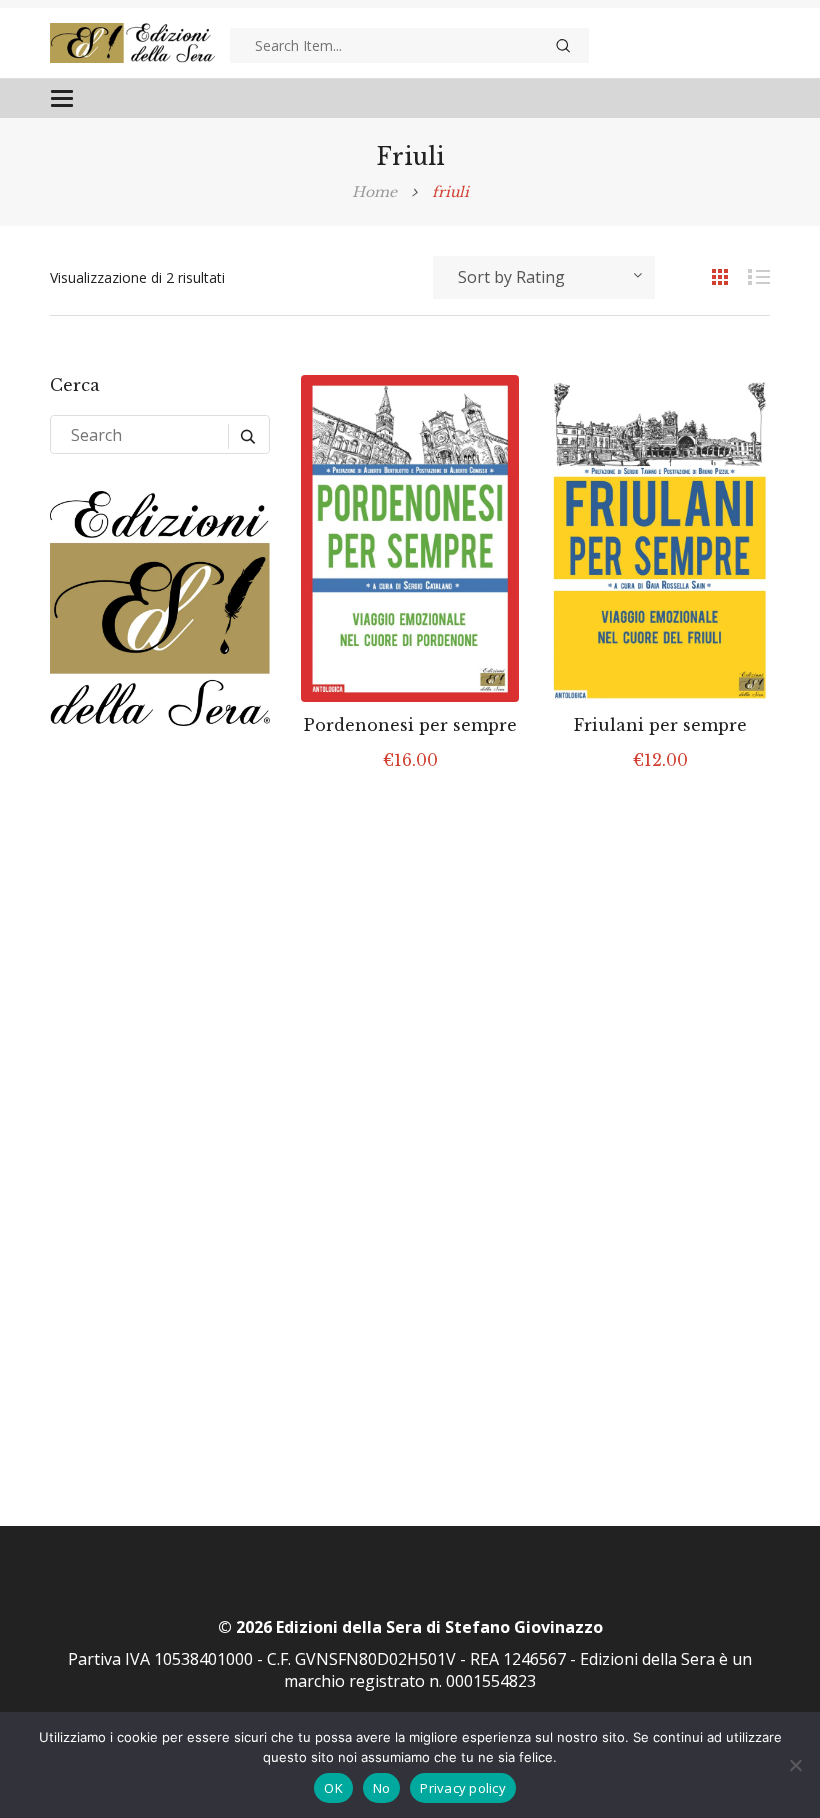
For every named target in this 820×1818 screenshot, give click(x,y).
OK (333, 1788)
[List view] (750, 276)
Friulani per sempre (660, 725)
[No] (795, 1765)
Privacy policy (463, 1788)
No (382, 1788)
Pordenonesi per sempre (410, 725)
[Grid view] (710, 276)
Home (374, 192)
